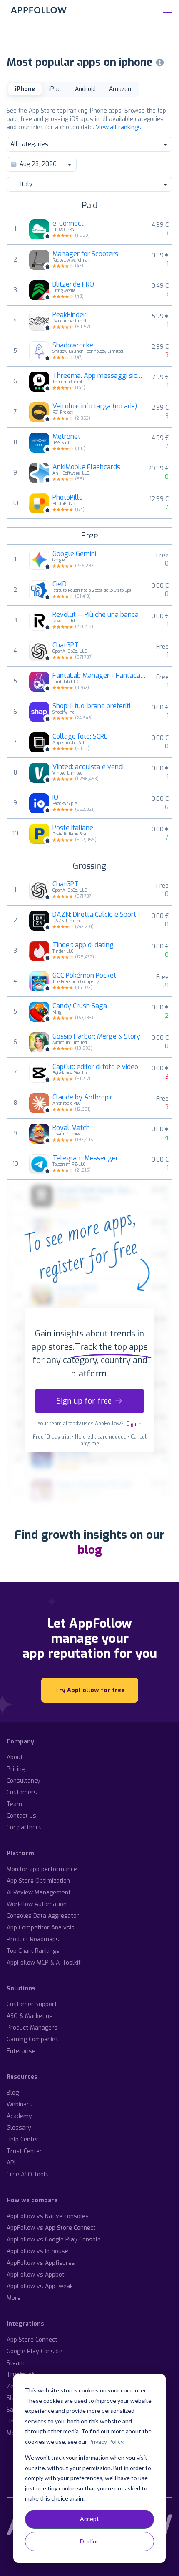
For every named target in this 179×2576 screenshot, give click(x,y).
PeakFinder (69, 315)
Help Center (23, 2140)
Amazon (120, 89)
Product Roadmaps (33, 1939)
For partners (24, 1828)
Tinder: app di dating (83, 945)
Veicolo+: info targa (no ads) (95, 406)
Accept (89, 2519)
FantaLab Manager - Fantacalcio (99, 676)
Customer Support (32, 2004)
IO (55, 797)
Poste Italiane (73, 828)
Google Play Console (35, 2351)
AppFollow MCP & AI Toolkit (44, 1963)
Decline (90, 2541)
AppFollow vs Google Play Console (54, 2240)
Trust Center (24, 2151)
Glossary (19, 2128)
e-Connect (68, 224)
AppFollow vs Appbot (36, 2275)
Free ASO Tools (28, 2175)
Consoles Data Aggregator (43, 1916)
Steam (16, 2363)
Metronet (66, 437)
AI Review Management (39, 1893)
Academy (19, 2116)
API (11, 2163)
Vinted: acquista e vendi (88, 767)
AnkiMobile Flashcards (86, 467)
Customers (22, 1792)
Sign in (134, 1424)
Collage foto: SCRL (80, 737)
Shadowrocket (74, 345)
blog (90, 1550)
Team (14, 1804)
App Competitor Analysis (41, 1928)
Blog (13, 2093)
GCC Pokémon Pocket (84, 976)
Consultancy (24, 1781)
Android (85, 89)
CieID (60, 584)
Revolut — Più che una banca (96, 615)
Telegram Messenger (85, 1158)
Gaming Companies (33, 2039)
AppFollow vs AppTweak (40, 2286)
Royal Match (71, 1128)
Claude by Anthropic (83, 1097)
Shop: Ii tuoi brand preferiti (91, 706)
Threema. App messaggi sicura (97, 376)
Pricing (16, 1769)
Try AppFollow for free (90, 1690)
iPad (55, 89)
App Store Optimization (38, 1881)
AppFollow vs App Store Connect (51, 2228)
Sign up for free (84, 1401)
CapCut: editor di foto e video (95, 1067)
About (15, 1757)
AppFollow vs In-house (37, 2251)
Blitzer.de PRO (73, 284)
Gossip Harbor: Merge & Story (96, 1036)
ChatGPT (66, 645)
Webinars (20, 2104)
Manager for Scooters (85, 254)
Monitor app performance (42, 1869)
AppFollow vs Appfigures (41, 2263)
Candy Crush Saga (80, 1006)
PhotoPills (67, 498)
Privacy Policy (106, 2441)
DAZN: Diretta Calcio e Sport (94, 915)
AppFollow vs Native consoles (48, 2216)
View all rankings (118, 127)
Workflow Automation (37, 1904)
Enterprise (21, 2051)
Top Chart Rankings (33, 1951)
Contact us (21, 1816)
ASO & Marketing (30, 2016)
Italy (26, 184)
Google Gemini (74, 554)
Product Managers (32, 2028)
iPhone (25, 89)
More (14, 2298)
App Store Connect (32, 2340)
